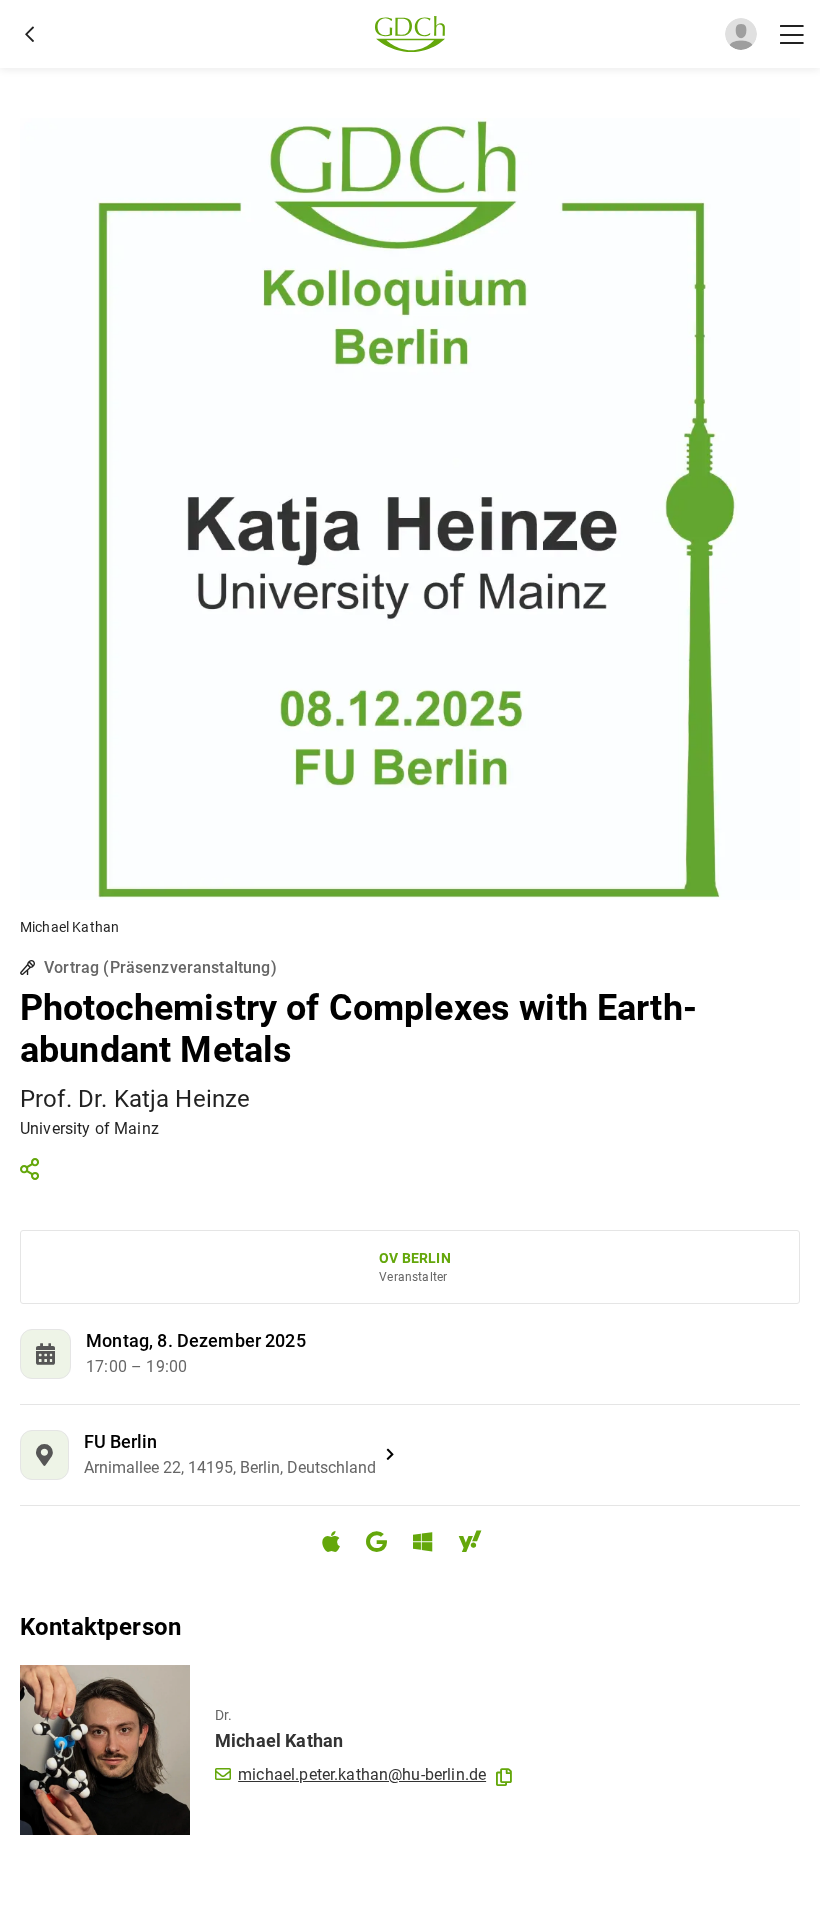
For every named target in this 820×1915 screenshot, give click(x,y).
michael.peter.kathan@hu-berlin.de (362, 1774)
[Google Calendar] (384, 1544)
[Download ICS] (339, 1542)
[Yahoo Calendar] (478, 1544)
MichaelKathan (279, 1740)
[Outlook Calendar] (430, 1544)
